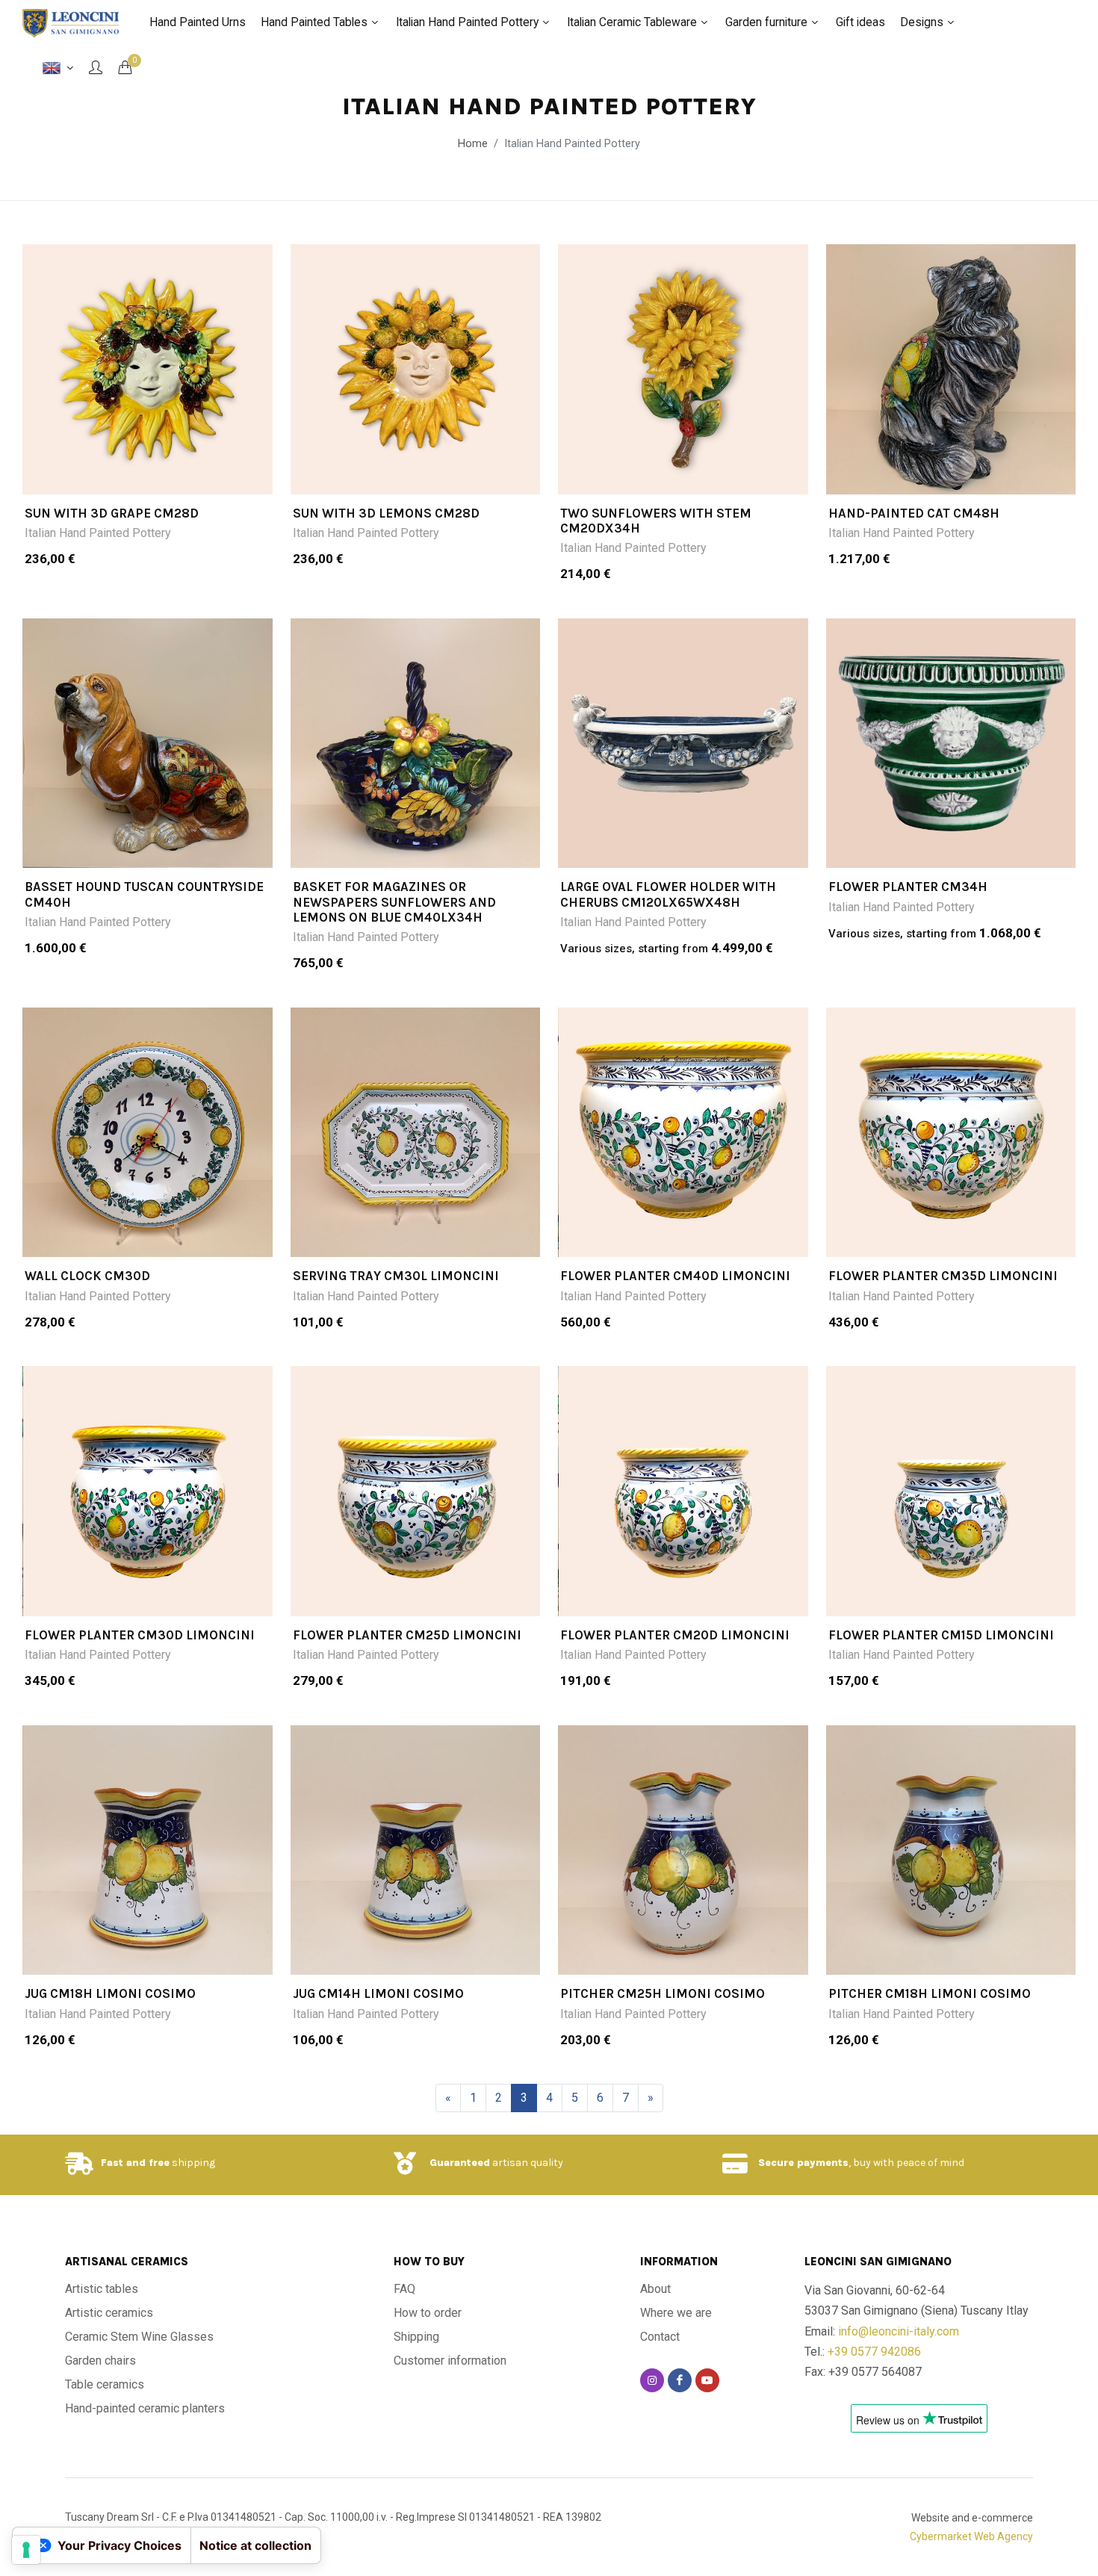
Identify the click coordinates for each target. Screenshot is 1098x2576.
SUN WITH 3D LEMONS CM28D (386, 513)
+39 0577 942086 (874, 2352)
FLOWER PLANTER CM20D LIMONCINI (675, 1635)
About (655, 2289)
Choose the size (157, 474)
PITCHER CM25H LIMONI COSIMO (663, 1993)
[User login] (96, 67)
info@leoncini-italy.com (899, 2331)
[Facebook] (680, 2380)
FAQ (404, 2289)
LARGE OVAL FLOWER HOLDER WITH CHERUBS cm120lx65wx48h (668, 894)
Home (473, 144)
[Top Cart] (125, 67)
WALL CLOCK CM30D (87, 1276)
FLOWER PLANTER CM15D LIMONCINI (941, 1635)
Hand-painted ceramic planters (145, 2408)
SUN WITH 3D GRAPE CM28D (112, 513)
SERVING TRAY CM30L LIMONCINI (396, 1276)
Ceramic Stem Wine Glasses (139, 2337)
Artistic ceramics (109, 2313)
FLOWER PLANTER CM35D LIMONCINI (943, 1276)
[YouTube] (707, 2380)
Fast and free (135, 2163)
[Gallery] (148, 369)
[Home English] (58, 68)
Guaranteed (460, 2163)
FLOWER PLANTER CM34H (908, 887)
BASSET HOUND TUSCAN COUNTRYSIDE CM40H (144, 894)
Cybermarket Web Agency (971, 2536)
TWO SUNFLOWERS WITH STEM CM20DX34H (656, 521)
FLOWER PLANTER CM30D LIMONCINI (140, 1635)
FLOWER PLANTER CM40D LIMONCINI (675, 1276)
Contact (660, 2337)
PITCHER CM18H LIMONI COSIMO (930, 1993)
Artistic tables (102, 2289)
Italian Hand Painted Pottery (98, 533)
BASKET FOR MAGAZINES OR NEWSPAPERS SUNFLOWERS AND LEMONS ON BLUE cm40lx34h (394, 902)
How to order (428, 2313)
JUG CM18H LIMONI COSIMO (110, 1993)
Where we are (676, 2313)
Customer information (450, 2361)
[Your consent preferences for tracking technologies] (26, 2550)
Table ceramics (105, 2384)
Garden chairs (100, 2361)
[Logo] (71, 22)
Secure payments (803, 2163)
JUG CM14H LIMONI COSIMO (378, 1993)
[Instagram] (652, 2380)
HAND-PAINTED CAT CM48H (914, 513)
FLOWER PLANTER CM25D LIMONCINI (407, 1635)
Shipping (416, 2337)
